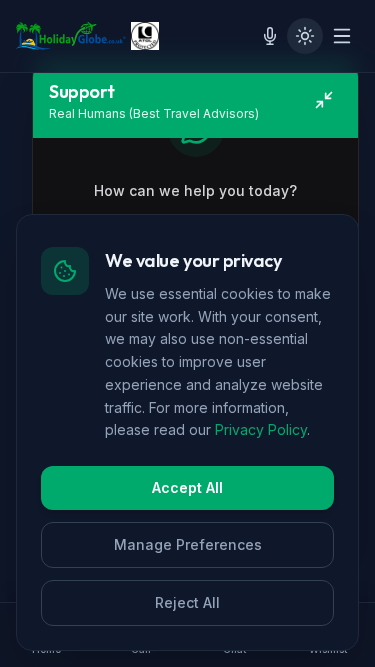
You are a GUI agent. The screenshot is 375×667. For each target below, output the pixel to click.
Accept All (187, 487)
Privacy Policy (261, 429)
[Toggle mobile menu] (342, 36)
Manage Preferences (188, 544)
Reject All (187, 602)
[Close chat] (324, 100)
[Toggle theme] (305, 36)
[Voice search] (270, 36)
